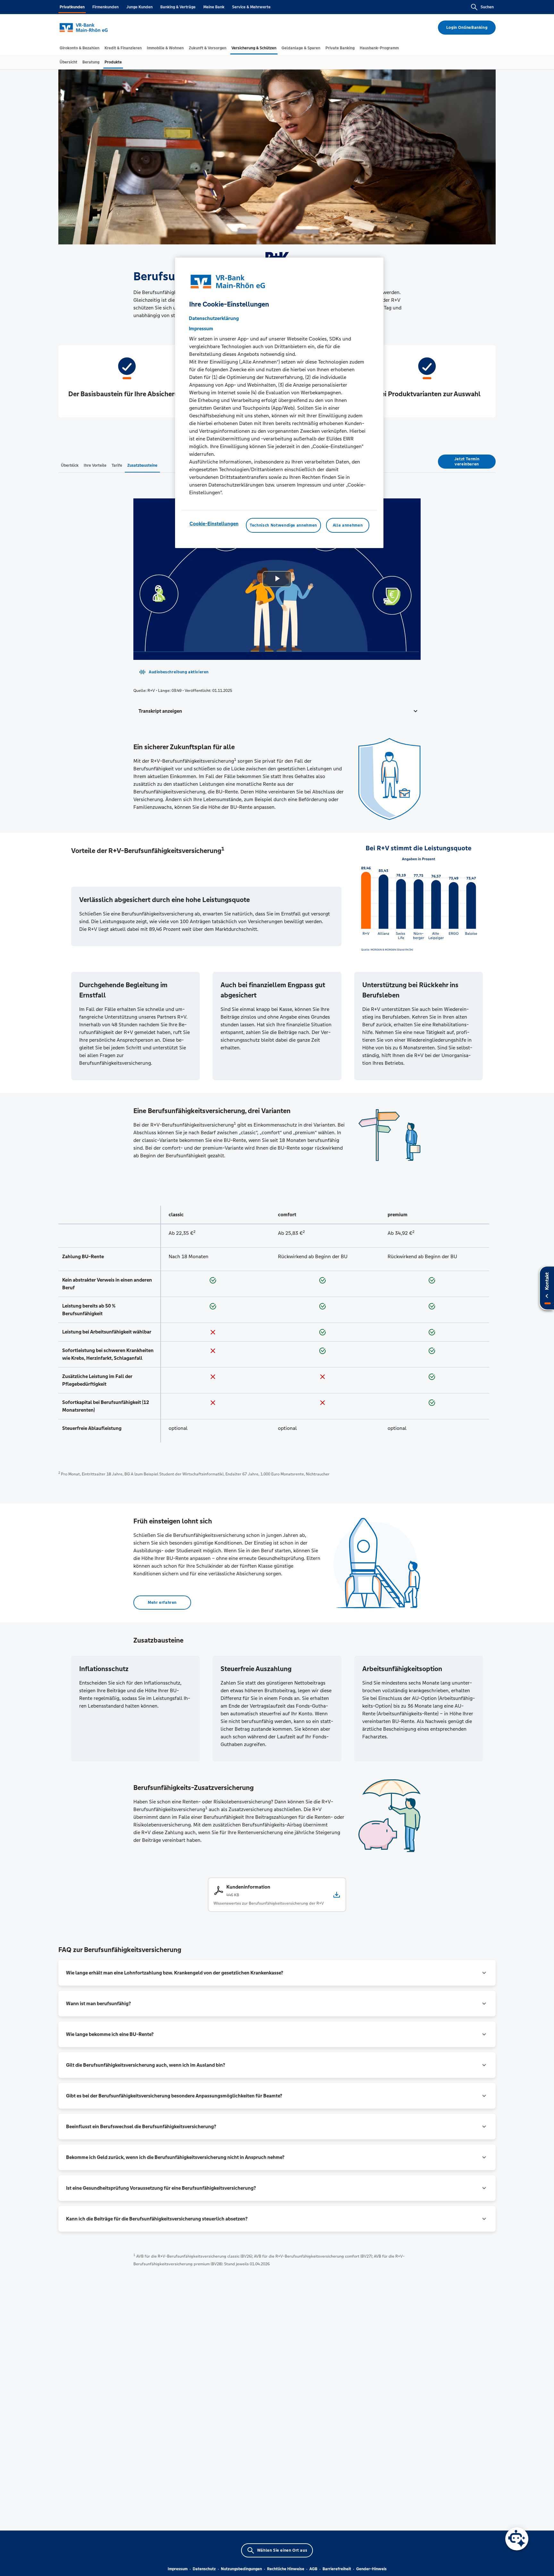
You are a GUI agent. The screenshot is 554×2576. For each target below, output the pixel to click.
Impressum (178, 2569)
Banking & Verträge (178, 7)
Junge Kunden (139, 7)
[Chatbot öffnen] (517, 2539)
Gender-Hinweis (371, 2569)
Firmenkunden (105, 7)
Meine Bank (214, 7)
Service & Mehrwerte (251, 7)
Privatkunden (72, 7)
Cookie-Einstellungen (214, 524)
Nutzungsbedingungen (241, 2569)
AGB (313, 2569)
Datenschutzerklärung (214, 318)
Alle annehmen (348, 525)
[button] (277, 711)
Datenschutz (204, 2569)
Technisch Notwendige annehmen (283, 525)
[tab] (80, 48)
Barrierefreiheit (337, 2569)
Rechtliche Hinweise (286, 2569)
